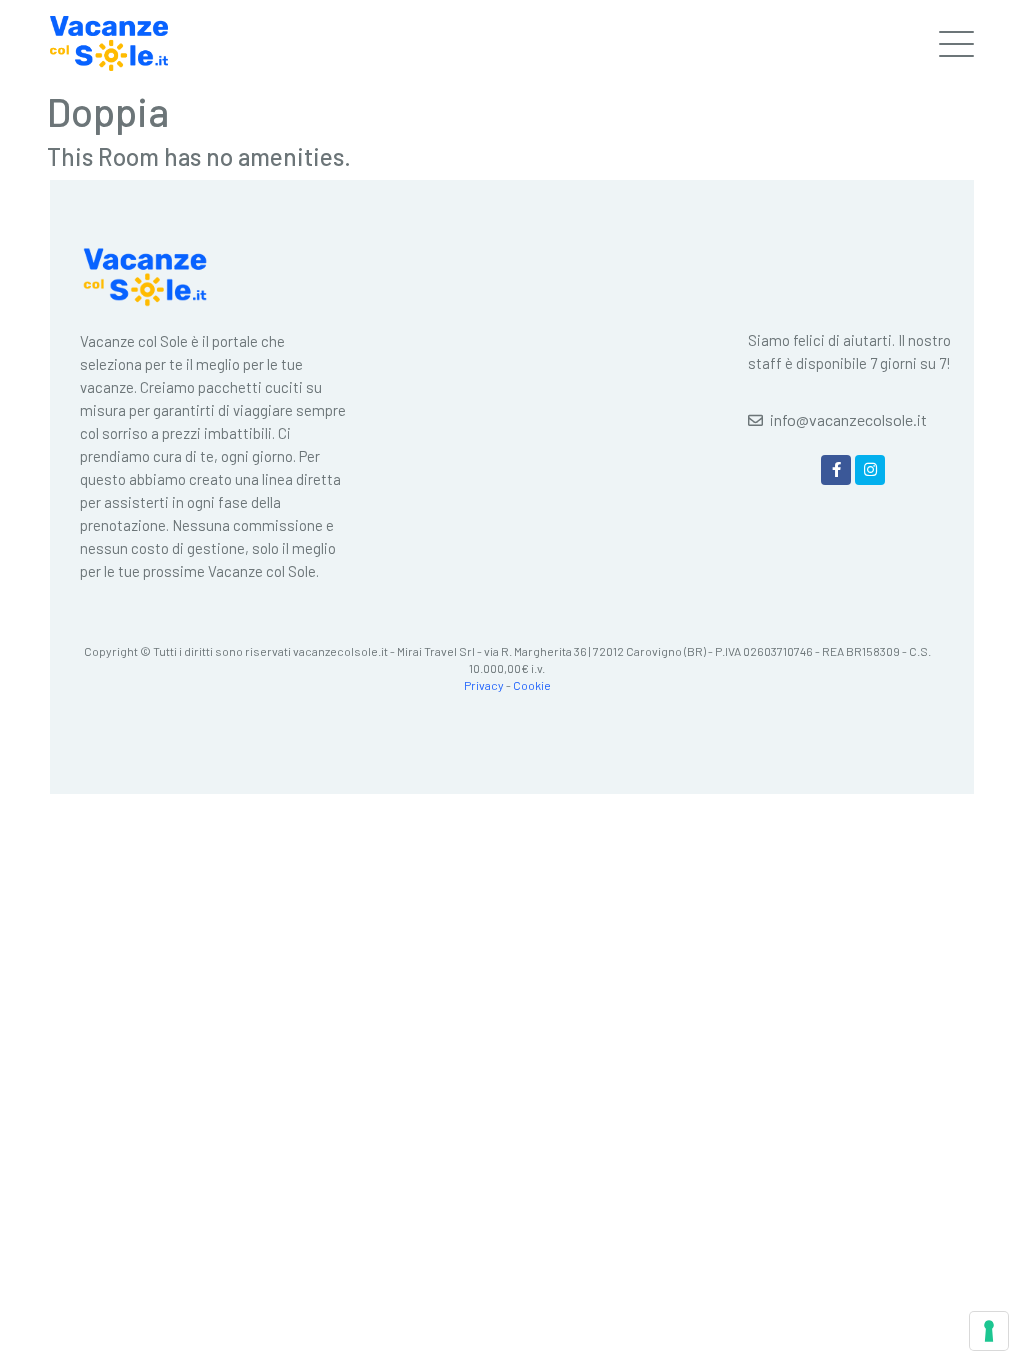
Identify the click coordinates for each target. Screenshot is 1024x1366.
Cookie (532, 685)
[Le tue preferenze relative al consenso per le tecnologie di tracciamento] (989, 1331)
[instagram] (870, 470)
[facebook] (836, 470)
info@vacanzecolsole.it (848, 419)
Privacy (484, 685)
